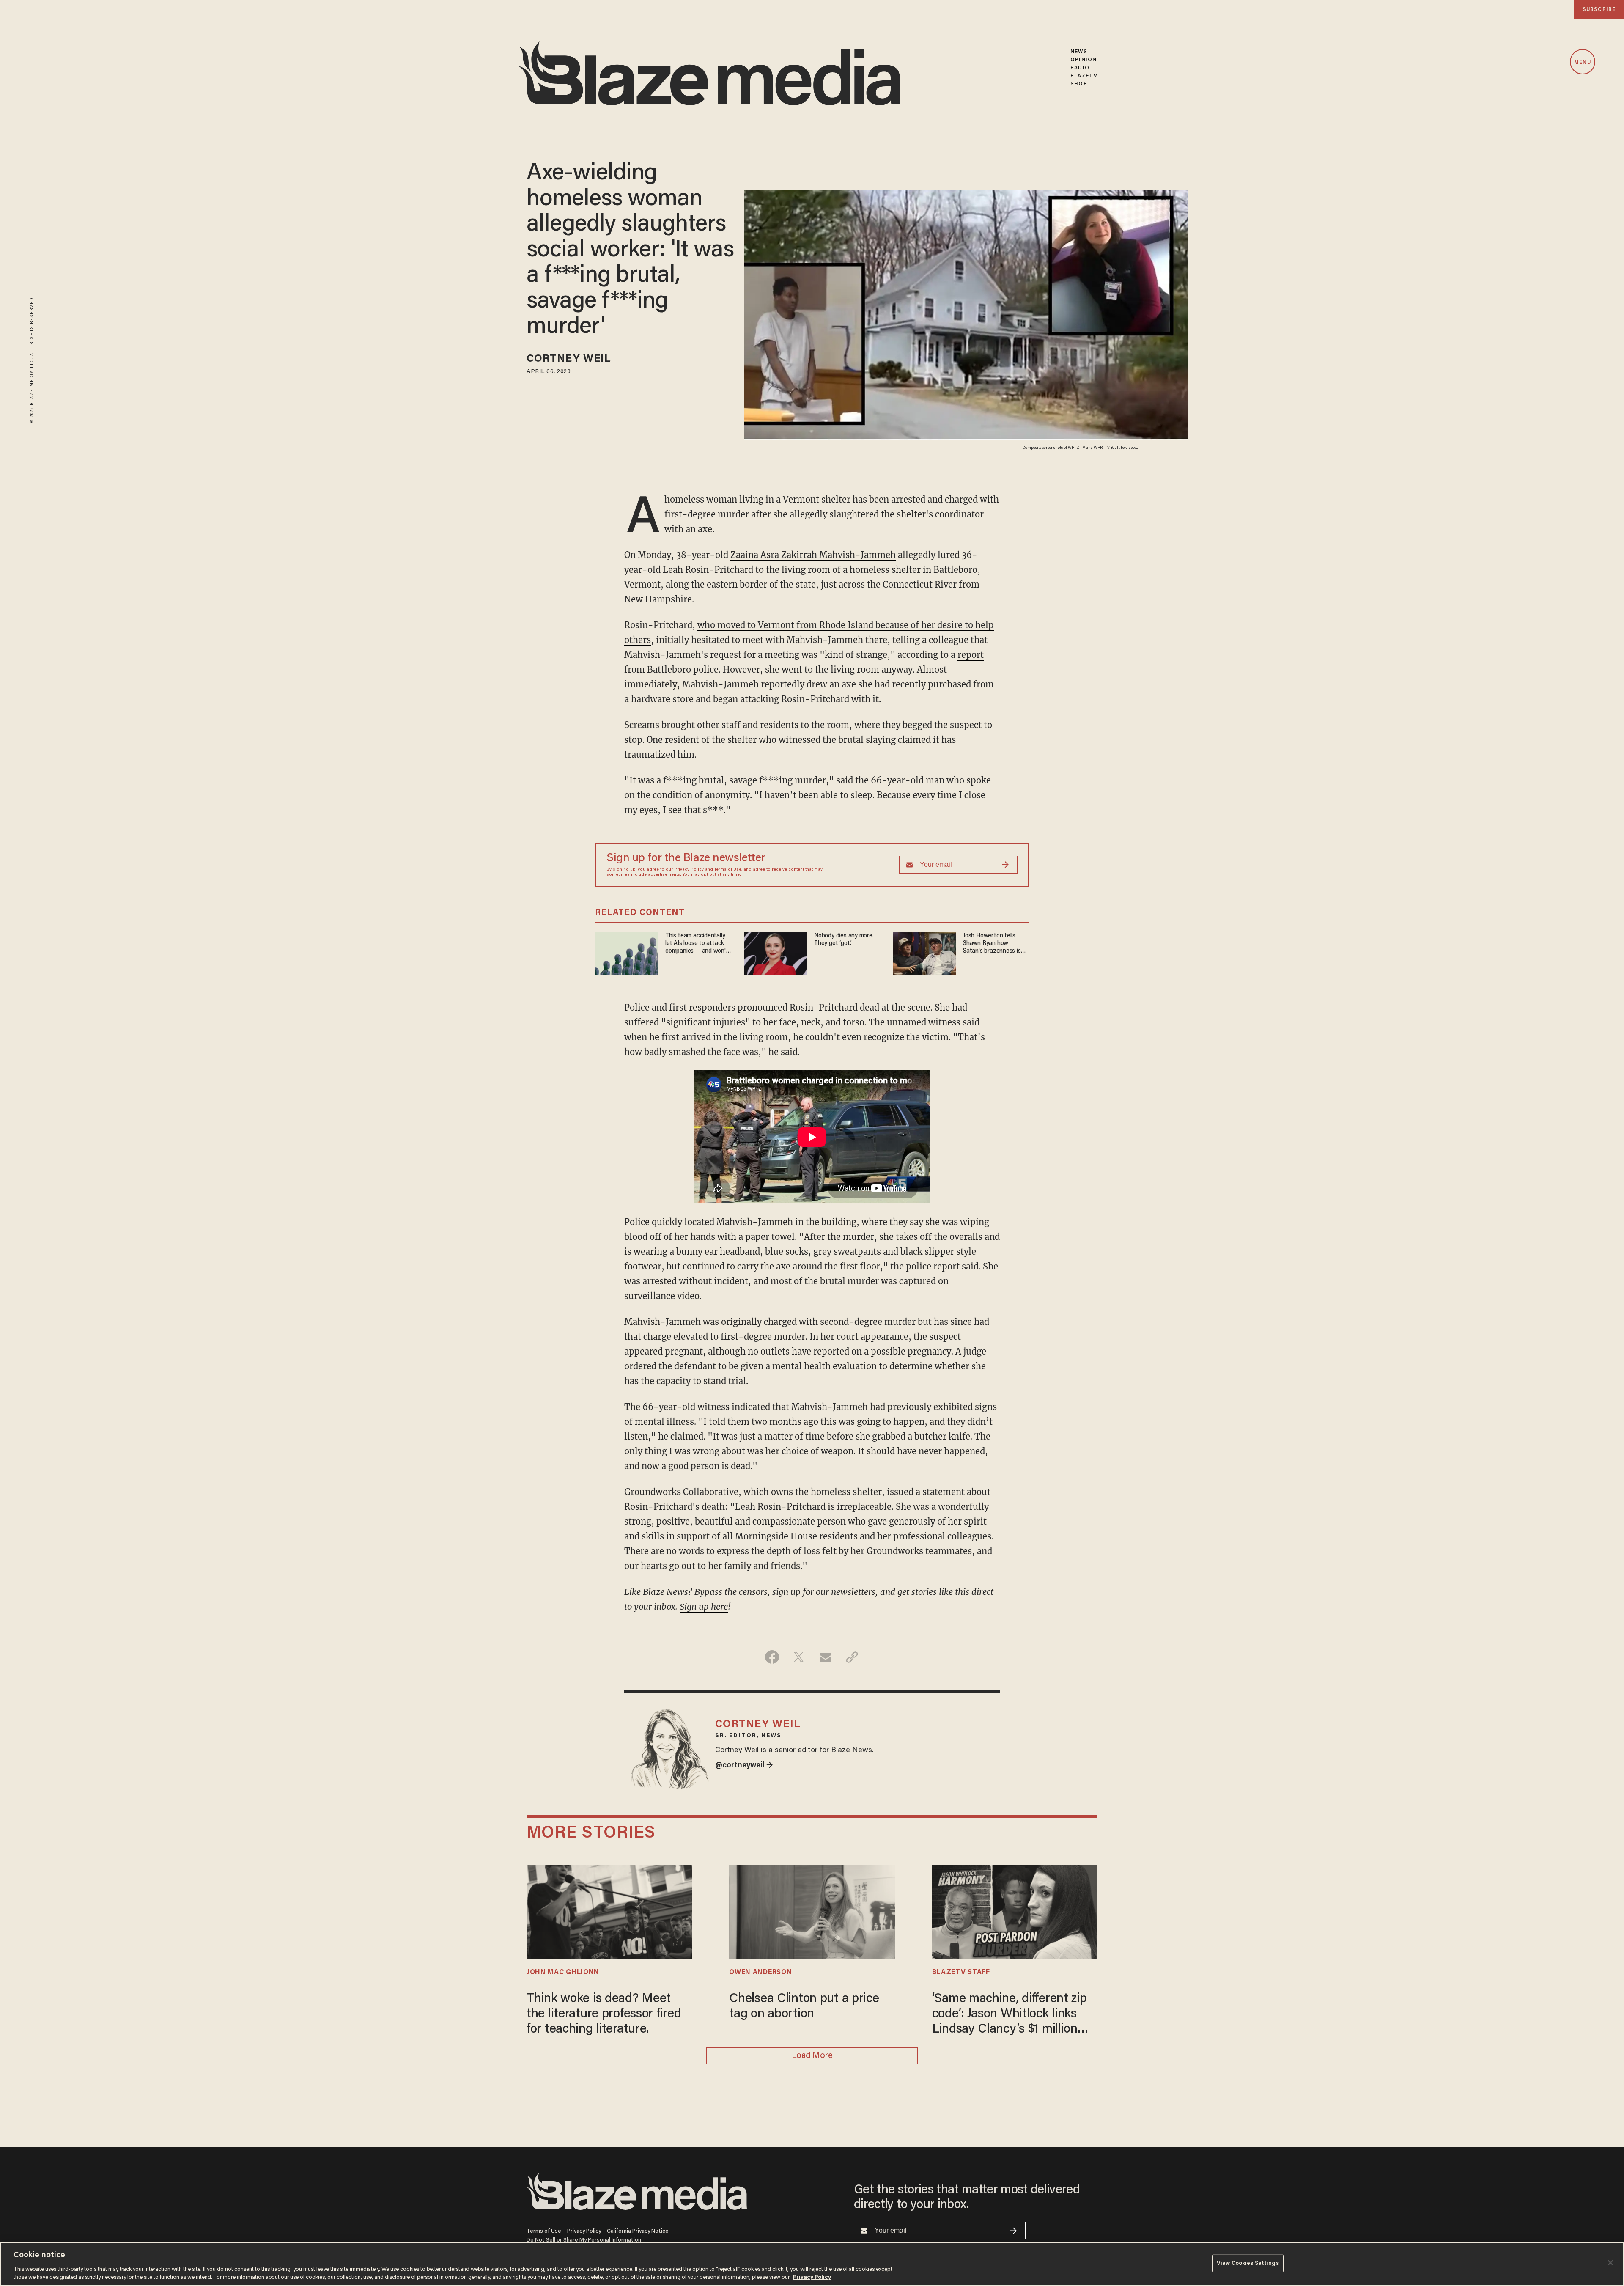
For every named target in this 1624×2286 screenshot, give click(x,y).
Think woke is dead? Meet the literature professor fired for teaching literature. (604, 2014)
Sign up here (704, 1606)
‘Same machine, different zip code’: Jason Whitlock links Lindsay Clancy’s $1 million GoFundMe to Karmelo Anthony (1010, 2015)
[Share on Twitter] (799, 1657)
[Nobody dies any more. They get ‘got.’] (776, 952)
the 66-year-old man (900, 780)
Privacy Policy (689, 870)
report (971, 655)
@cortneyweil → (744, 1766)
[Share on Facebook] (772, 1657)
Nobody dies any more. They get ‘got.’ (844, 940)
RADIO (1080, 68)
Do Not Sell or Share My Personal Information (584, 2240)
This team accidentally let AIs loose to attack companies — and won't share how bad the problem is (697, 944)
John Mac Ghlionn (563, 1973)
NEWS (1079, 52)
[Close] (1610, 2263)
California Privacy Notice (638, 2231)
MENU (1582, 62)
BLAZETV (1084, 76)
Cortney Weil (569, 359)
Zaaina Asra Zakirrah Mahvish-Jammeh (813, 555)
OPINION (1084, 60)
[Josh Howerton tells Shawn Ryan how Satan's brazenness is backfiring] (924, 952)
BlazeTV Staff (961, 1973)
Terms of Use (728, 870)
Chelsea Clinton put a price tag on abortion (804, 2007)
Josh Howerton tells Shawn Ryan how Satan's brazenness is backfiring (992, 944)
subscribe (1599, 10)
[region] (812, 2264)
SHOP (1079, 84)
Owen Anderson (760, 1973)
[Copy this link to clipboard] (852, 1657)
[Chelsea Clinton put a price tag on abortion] (812, 1911)
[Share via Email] (825, 1657)
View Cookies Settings (1248, 2263)
